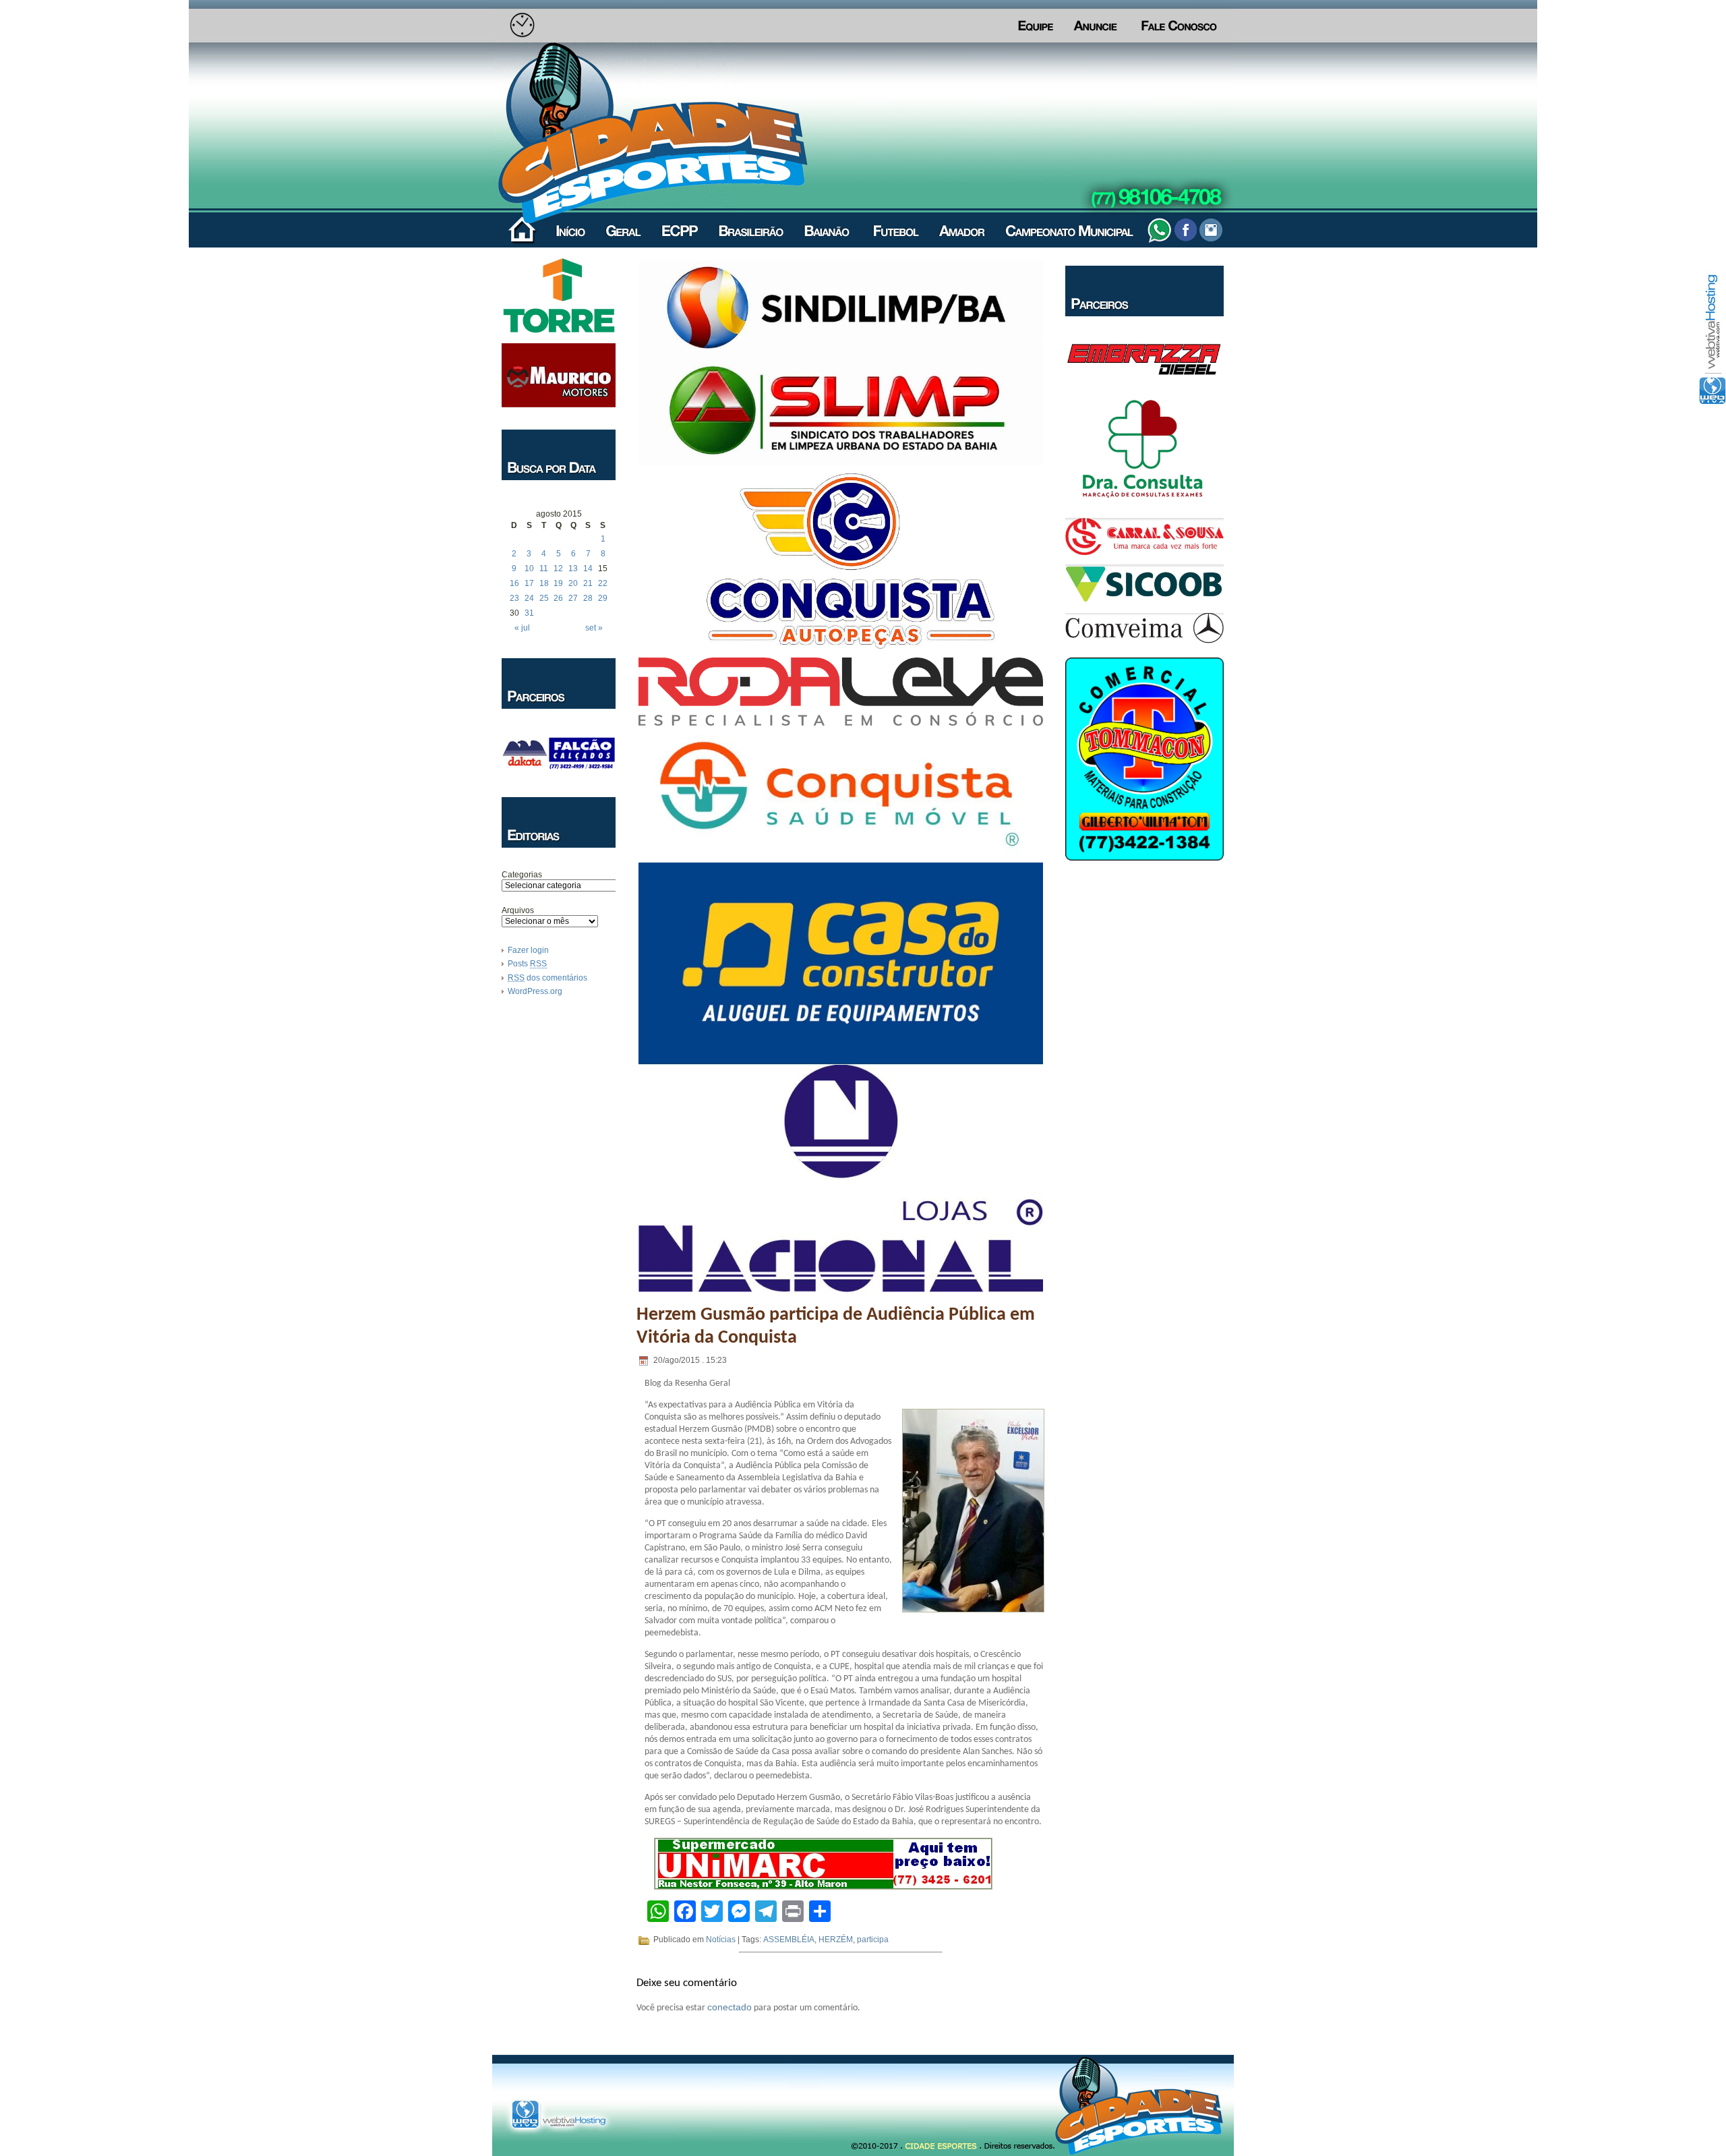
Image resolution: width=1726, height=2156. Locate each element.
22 (603, 583)
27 (573, 598)
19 (558, 583)
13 (573, 569)
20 (573, 583)
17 (529, 583)
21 (588, 583)
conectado (730, 2007)
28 (588, 598)
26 (558, 598)
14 (588, 569)
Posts (527, 964)
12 (558, 569)
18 (544, 583)
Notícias (721, 1940)
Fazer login (528, 950)
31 (529, 613)
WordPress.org (535, 991)
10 (529, 569)
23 (514, 598)
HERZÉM (836, 1940)
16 (514, 583)
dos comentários (547, 978)
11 (544, 569)
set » (594, 628)
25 (544, 598)
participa (873, 1940)
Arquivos (518, 910)
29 (603, 598)
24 (529, 598)
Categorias (522, 875)
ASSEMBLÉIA (789, 1940)
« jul (522, 628)
